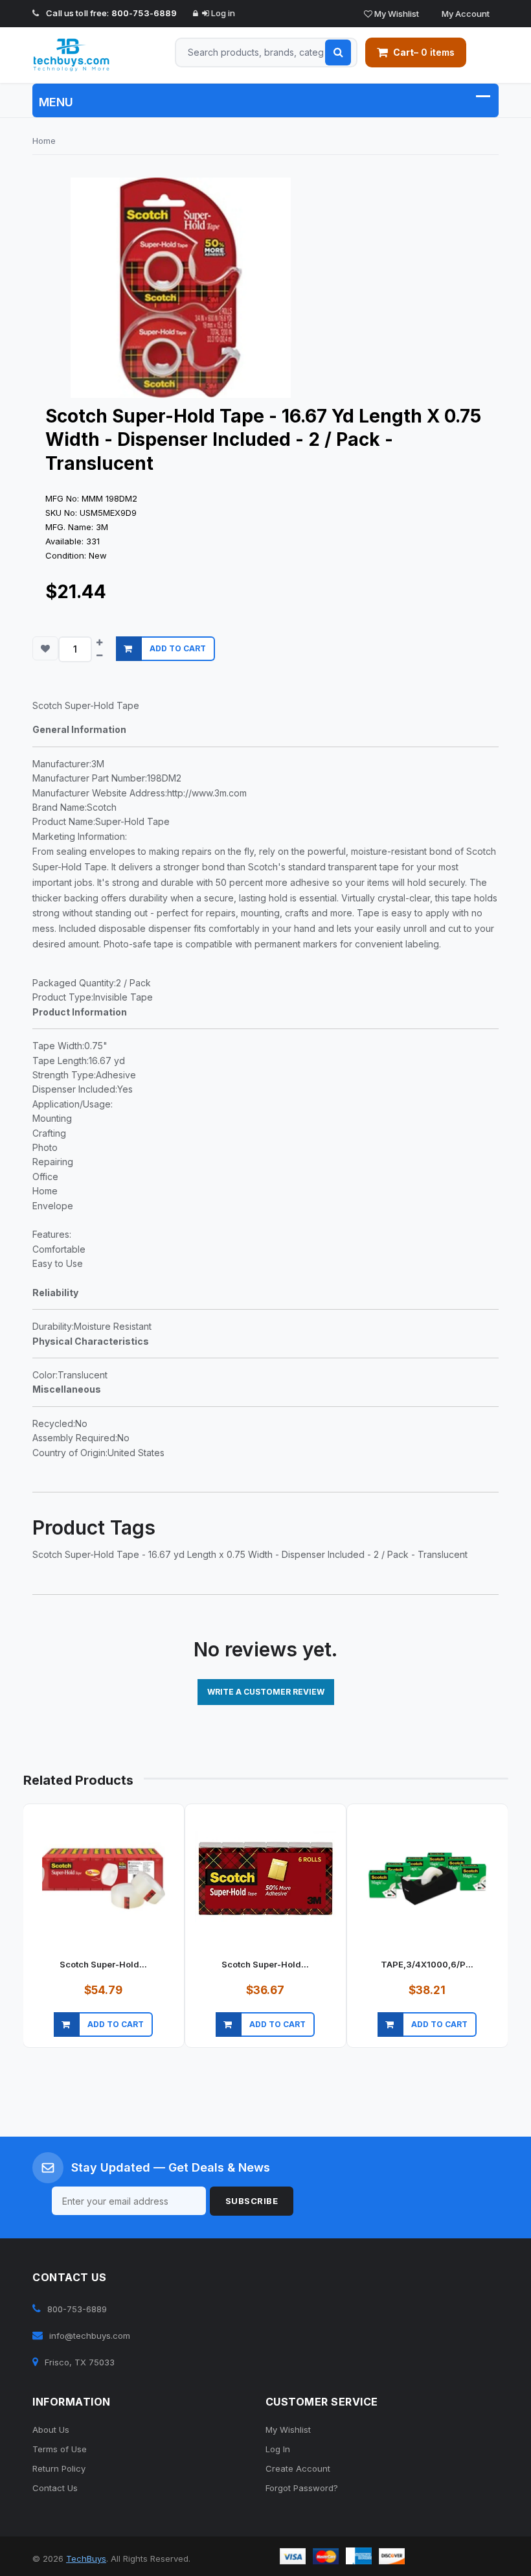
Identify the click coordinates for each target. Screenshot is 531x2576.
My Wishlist (396, 14)
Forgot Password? (302, 2488)
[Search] (338, 52)
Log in (222, 13)
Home (44, 141)
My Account (465, 14)
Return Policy (59, 2468)
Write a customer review (266, 1692)
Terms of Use (60, 2449)
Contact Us (55, 2488)
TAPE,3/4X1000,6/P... (427, 1964)
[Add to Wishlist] (45, 648)
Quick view (102, 2040)
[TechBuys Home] (84, 55)
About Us (51, 2430)
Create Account (298, 2468)
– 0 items (424, 52)
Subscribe (252, 2201)
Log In (278, 2449)
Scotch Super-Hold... (103, 1964)
